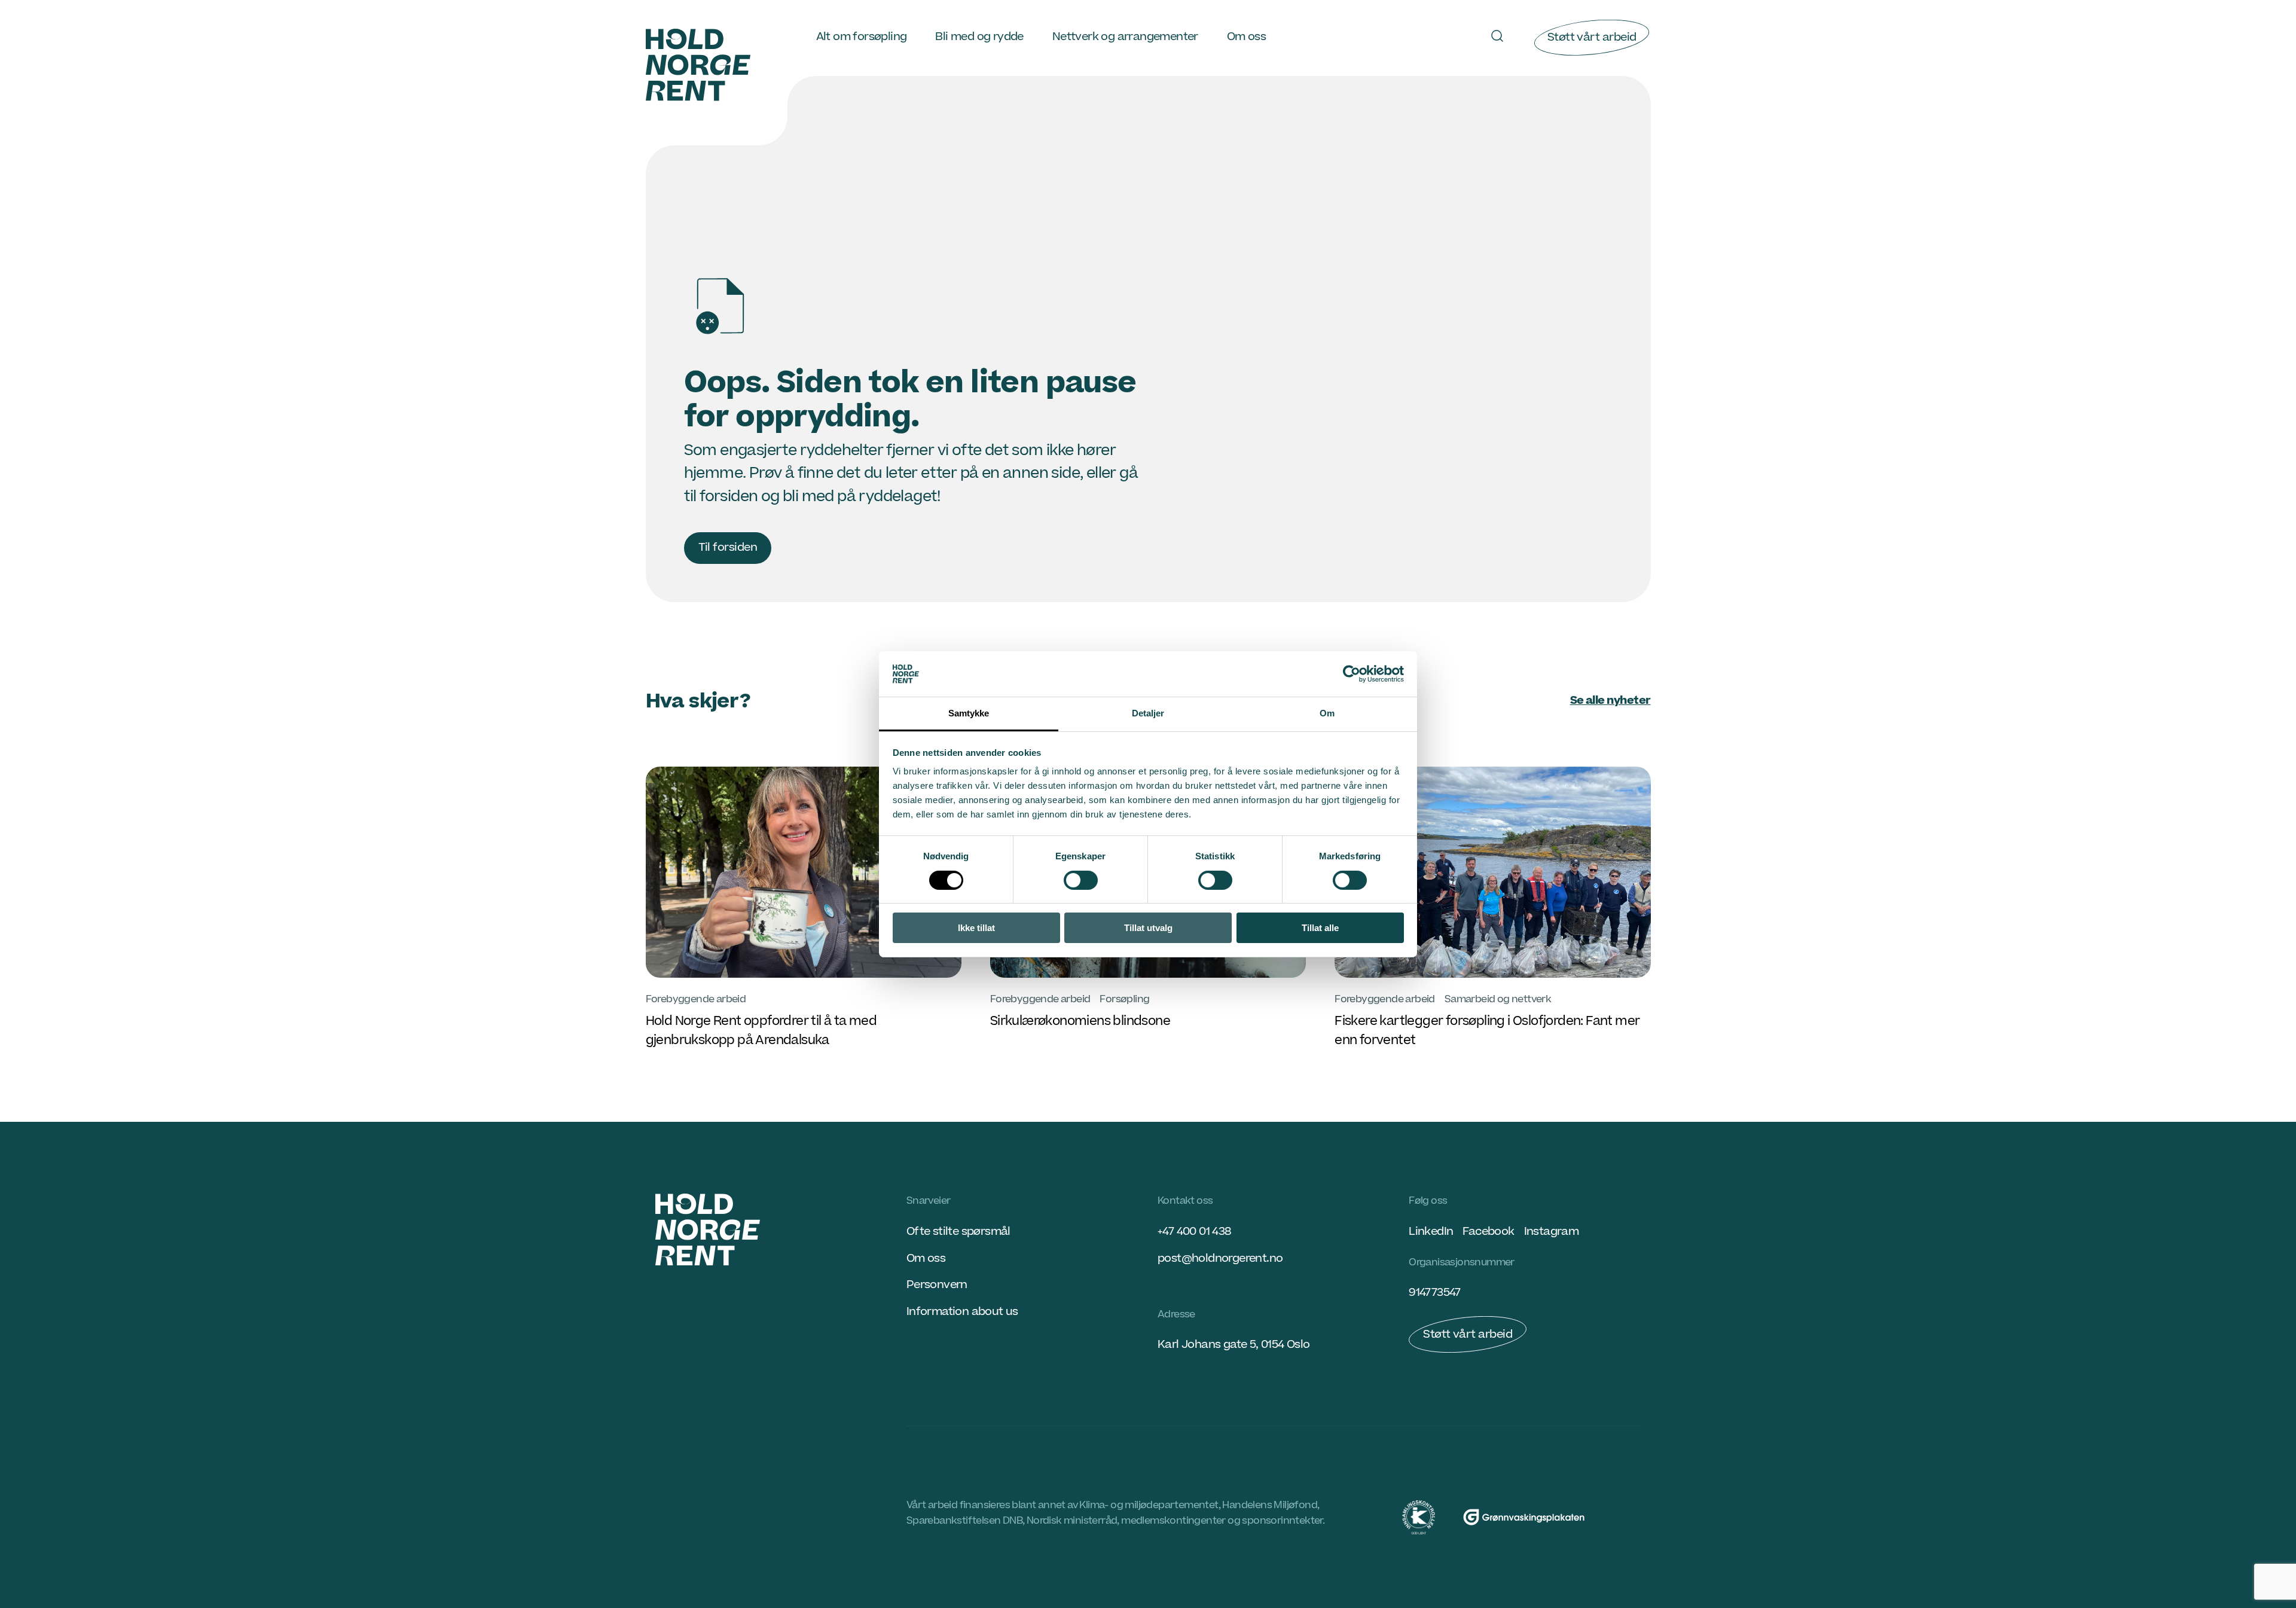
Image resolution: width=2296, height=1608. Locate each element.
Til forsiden (728, 547)
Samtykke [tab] (969, 713)
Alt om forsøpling (862, 37)
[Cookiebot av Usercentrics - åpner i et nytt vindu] (1352, 674)
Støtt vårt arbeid (1592, 37)
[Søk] (1497, 36)
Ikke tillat (976, 928)
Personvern (937, 1285)
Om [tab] (1327, 713)
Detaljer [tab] (1148, 713)
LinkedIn (1431, 1232)
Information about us (962, 1312)
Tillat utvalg (1148, 928)
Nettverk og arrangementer (1125, 37)
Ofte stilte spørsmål (958, 1232)
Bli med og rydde (979, 37)
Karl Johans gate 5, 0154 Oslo (1234, 1345)
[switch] (1081, 880)
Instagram (1552, 1232)
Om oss (1246, 37)
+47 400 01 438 (1194, 1232)
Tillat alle (1320, 928)
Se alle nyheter (1610, 701)
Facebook (1488, 1232)
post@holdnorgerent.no (1220, 1258)
